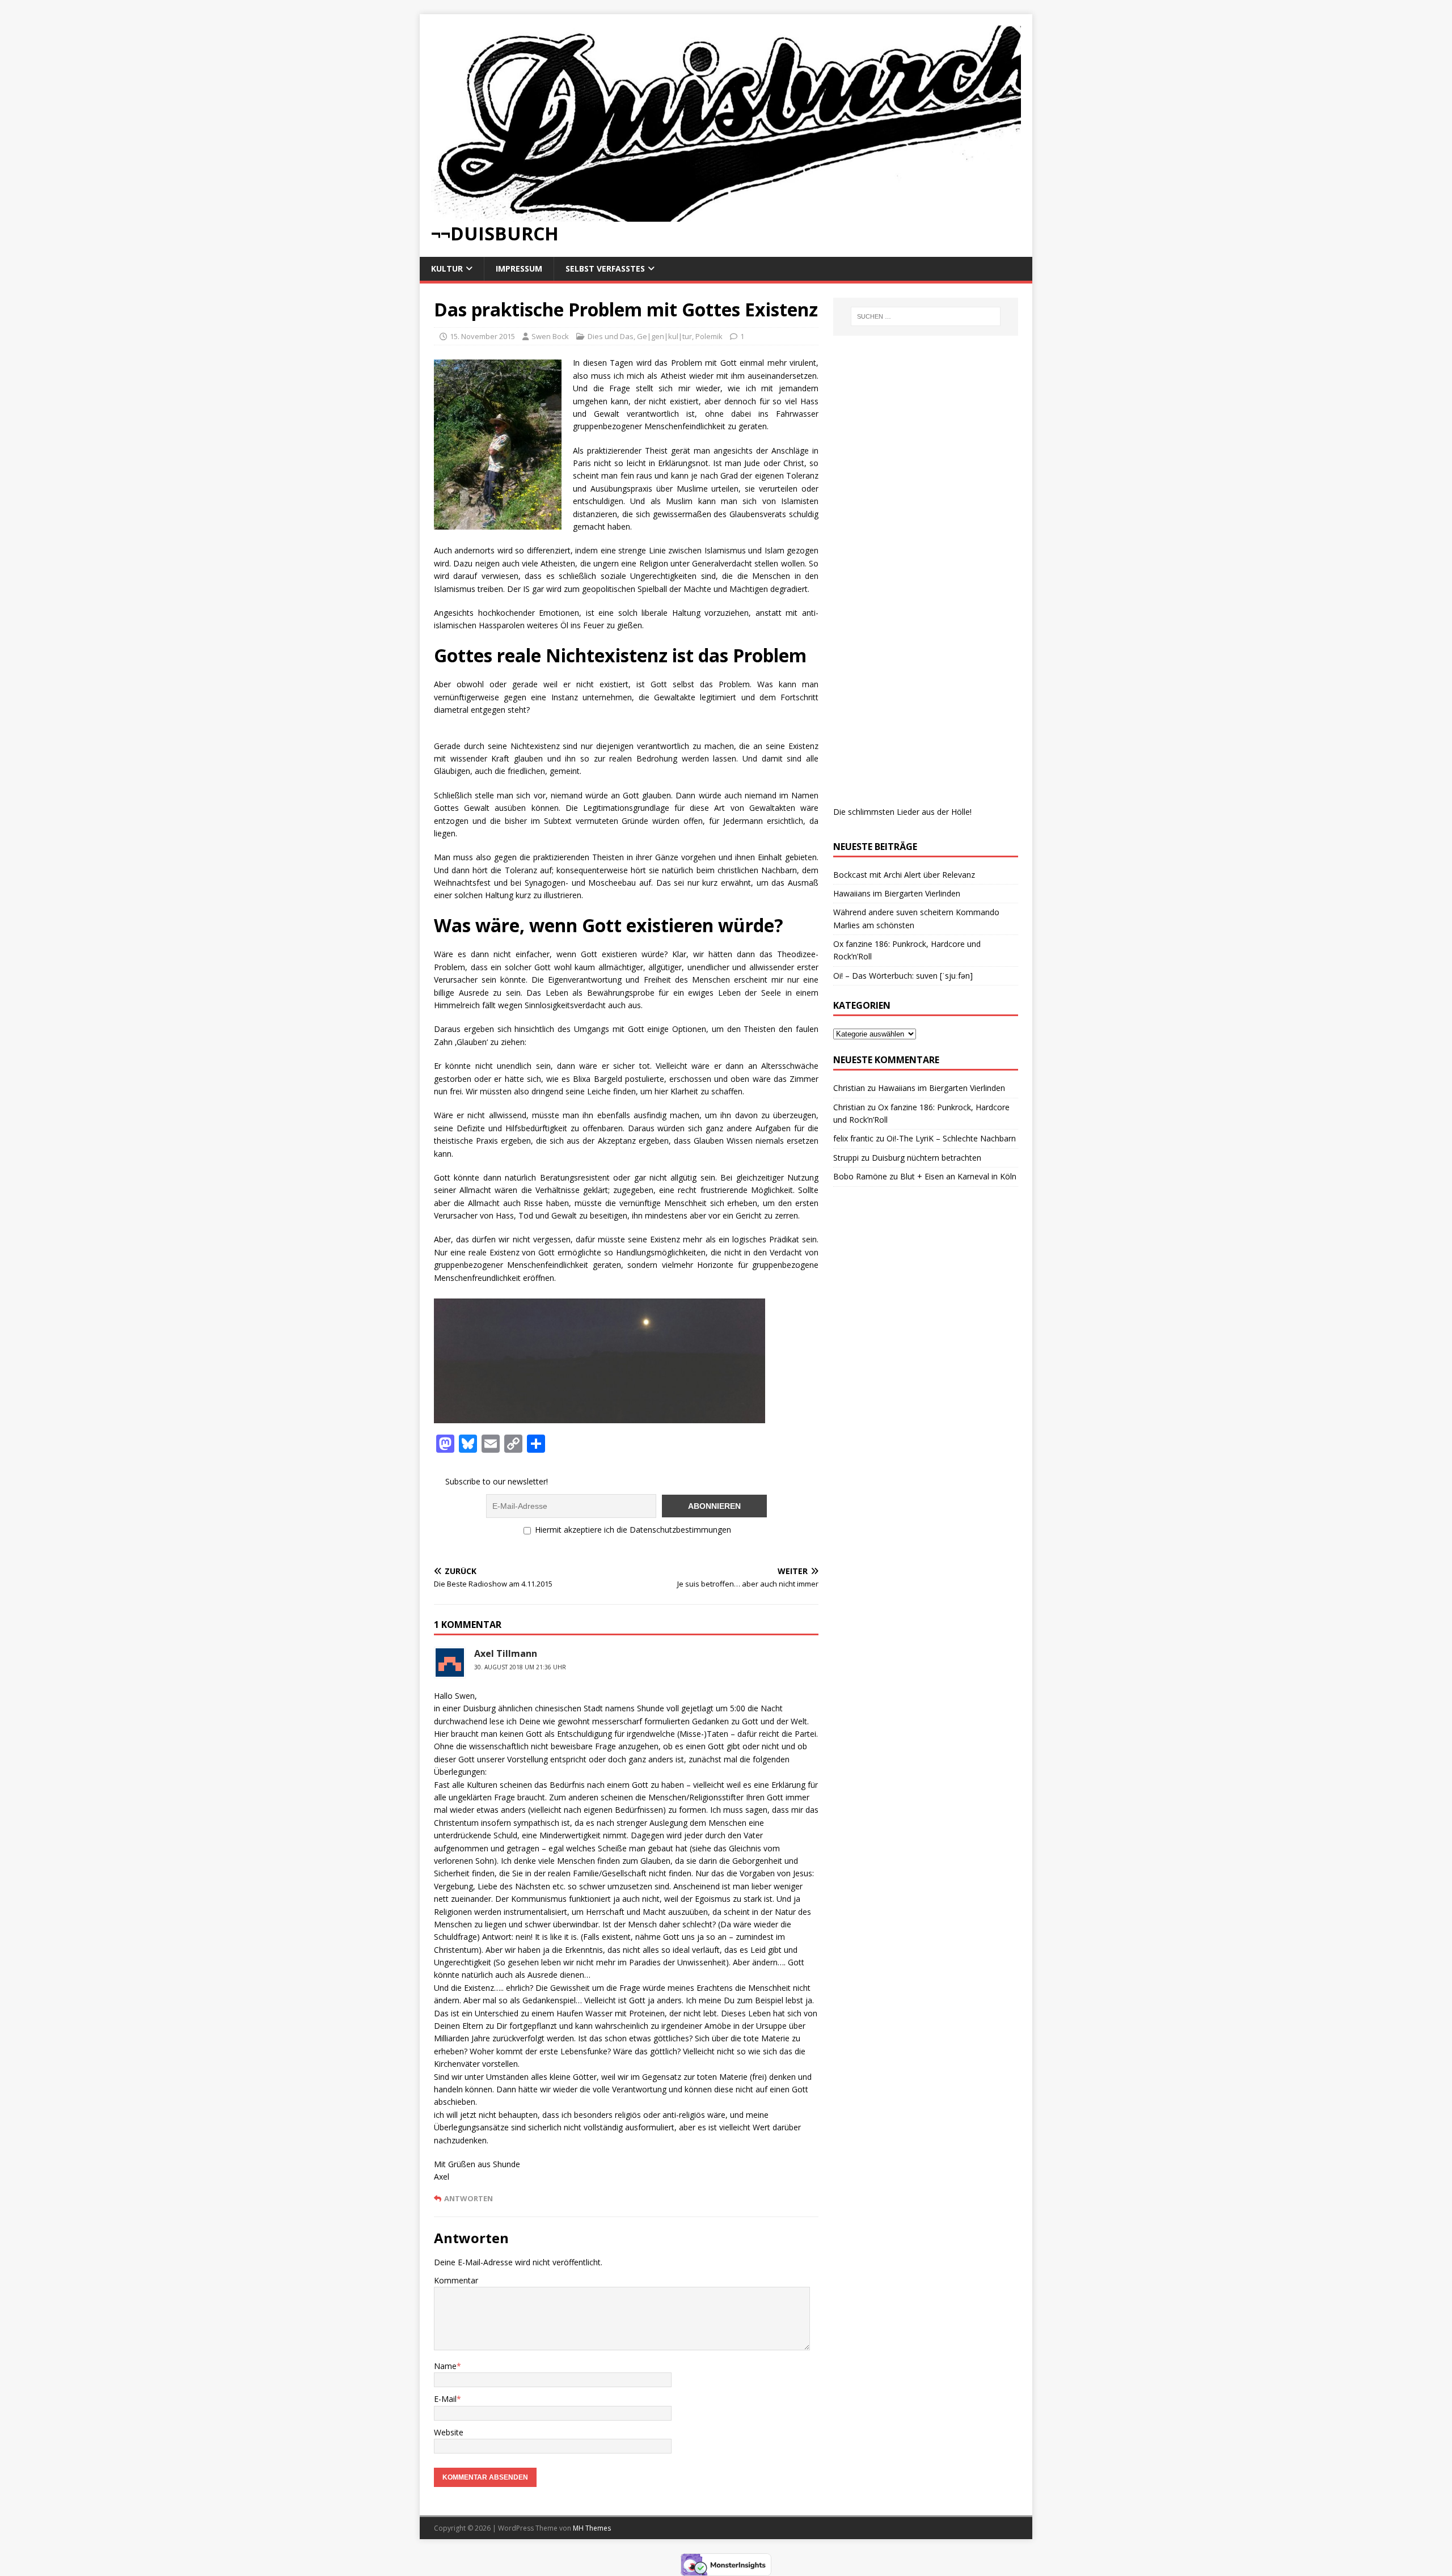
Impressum (519, 268)
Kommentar (456, 2280)
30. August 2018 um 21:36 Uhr (520, 1667)
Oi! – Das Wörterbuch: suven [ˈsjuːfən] (903, 976)
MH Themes (592, 2528)
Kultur (447, 268)
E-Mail (445, 2399)
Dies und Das (611, 336)
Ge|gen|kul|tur (664, 336)
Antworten (468, 2198)
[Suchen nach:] (926, 316)
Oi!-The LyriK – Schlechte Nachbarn (951, 1138)
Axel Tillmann (506, 1653)
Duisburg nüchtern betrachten (927, 1158)
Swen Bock (550, 336)
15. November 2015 (482, 336)
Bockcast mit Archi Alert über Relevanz (904, 875)
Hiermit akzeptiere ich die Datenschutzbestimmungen (632, 1530)
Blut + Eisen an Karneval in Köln (958, 1176)
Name (445, 2366)
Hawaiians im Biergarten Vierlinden (897, 893)
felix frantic (853, 1138)
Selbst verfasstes (605, 268)
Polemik (709, 336)
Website (449, 2432)
